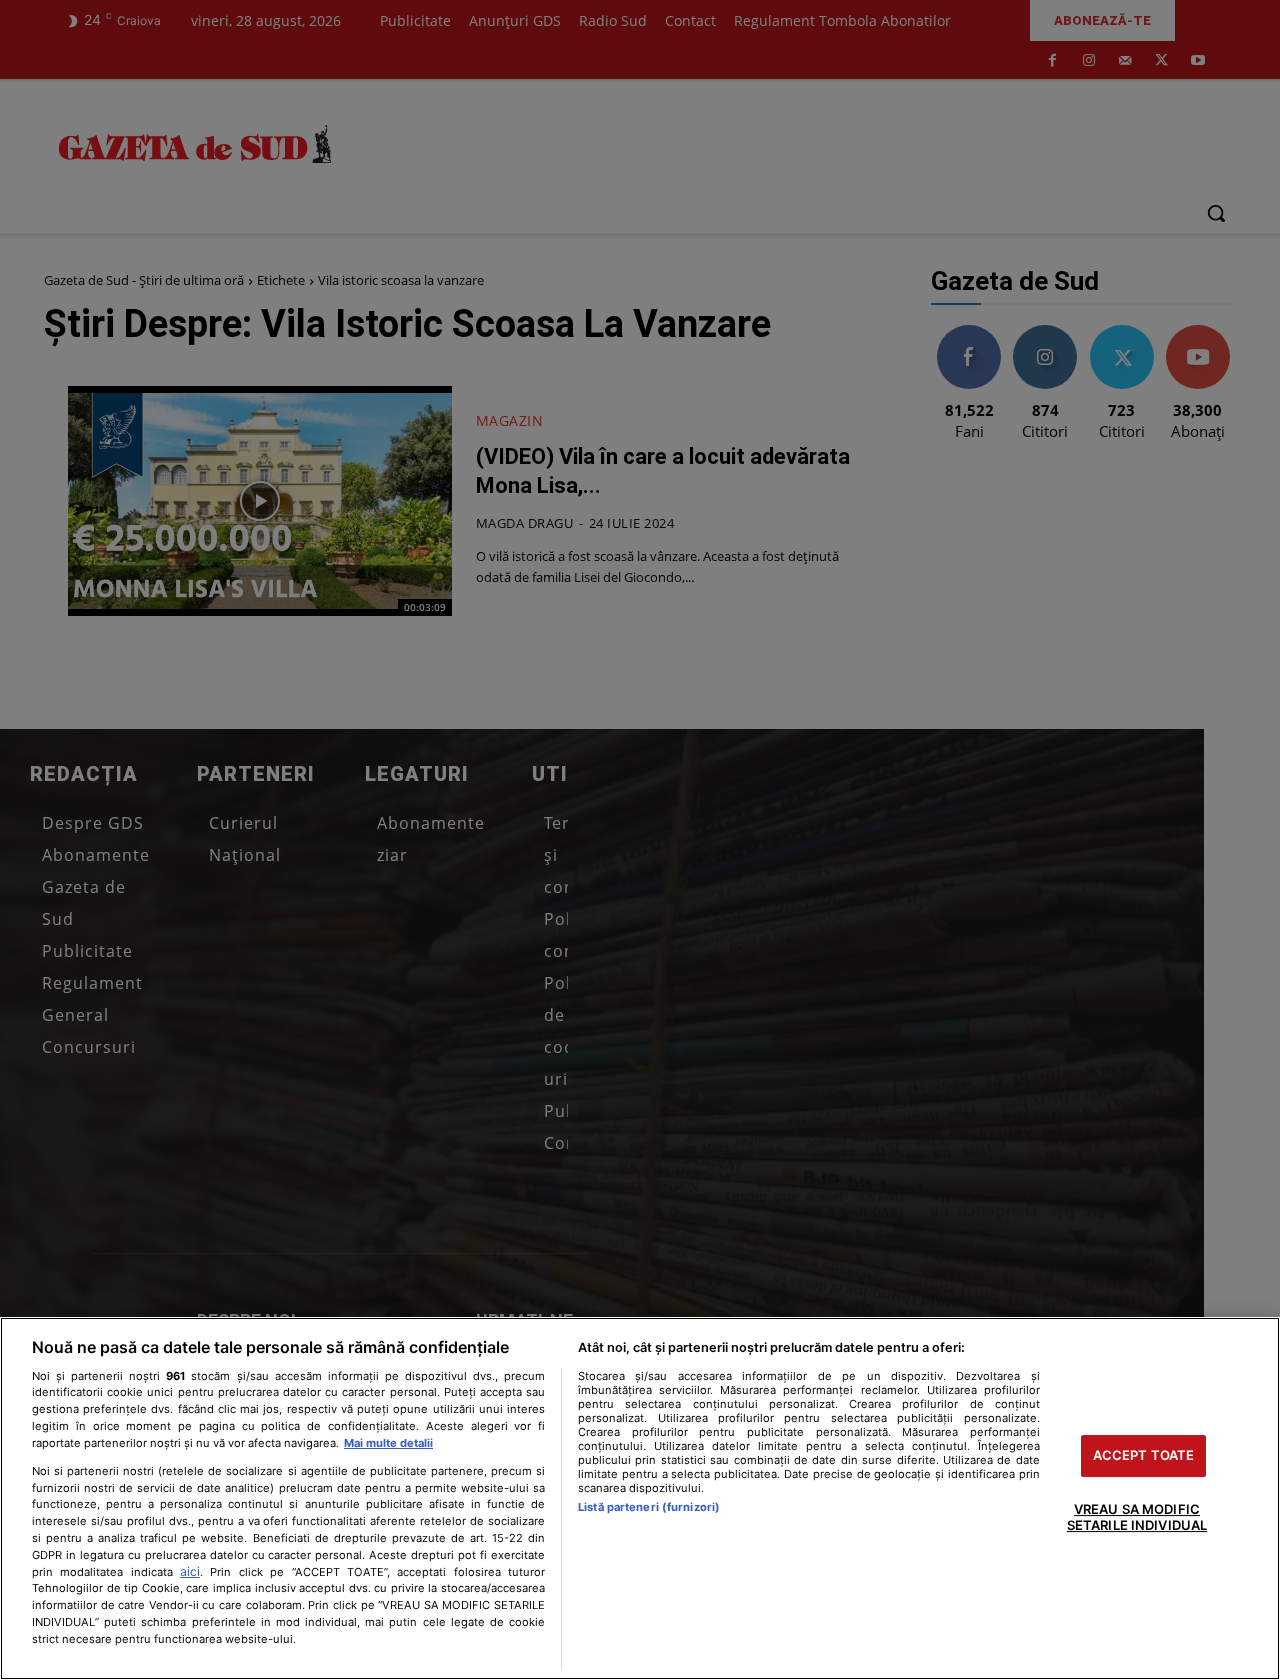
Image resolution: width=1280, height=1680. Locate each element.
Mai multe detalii (388, 1443)
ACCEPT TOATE (1144, 1456)
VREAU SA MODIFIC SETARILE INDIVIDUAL (1137, 1517)
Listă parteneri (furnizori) (649, 1507)
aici (190, 1571)
